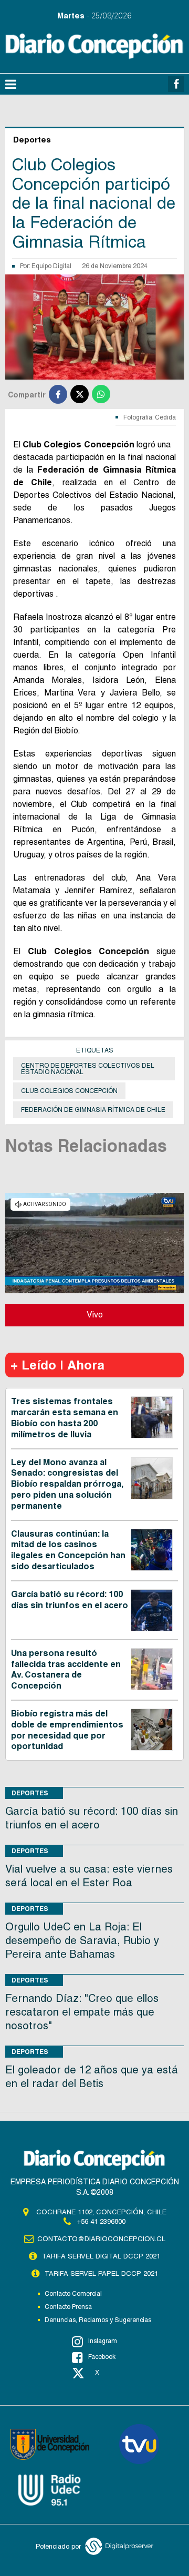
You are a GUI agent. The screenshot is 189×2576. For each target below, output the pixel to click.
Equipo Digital (51, 266)
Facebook (102, 2357)
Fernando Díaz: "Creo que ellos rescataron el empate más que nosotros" (82, 2012)
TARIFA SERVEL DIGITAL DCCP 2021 (101, 2256)
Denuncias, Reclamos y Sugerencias (98, 2320)
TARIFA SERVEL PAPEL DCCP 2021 (101, 2273)
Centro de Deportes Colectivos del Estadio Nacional (88, 1069)
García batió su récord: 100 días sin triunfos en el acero (70, 1600)
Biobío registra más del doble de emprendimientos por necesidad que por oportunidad (67, 1730)
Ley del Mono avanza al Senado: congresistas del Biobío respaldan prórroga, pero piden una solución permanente (67, 1484)
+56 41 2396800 (101, 2221)
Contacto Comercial (73, 2294)
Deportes (30, 1793)
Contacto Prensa (68, 2307)
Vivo (95, 1315)
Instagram (103, 2341)
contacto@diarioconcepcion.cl (101, 2239)
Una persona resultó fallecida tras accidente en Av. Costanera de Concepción (66, 1669)
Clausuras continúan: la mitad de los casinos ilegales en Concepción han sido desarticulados (68, 1550)
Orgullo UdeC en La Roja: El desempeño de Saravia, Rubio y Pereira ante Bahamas (82, 1940)
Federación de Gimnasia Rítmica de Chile (93, 1110)
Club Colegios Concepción (69, 1091)
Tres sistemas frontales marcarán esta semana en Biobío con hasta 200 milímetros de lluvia (65, 1418)
